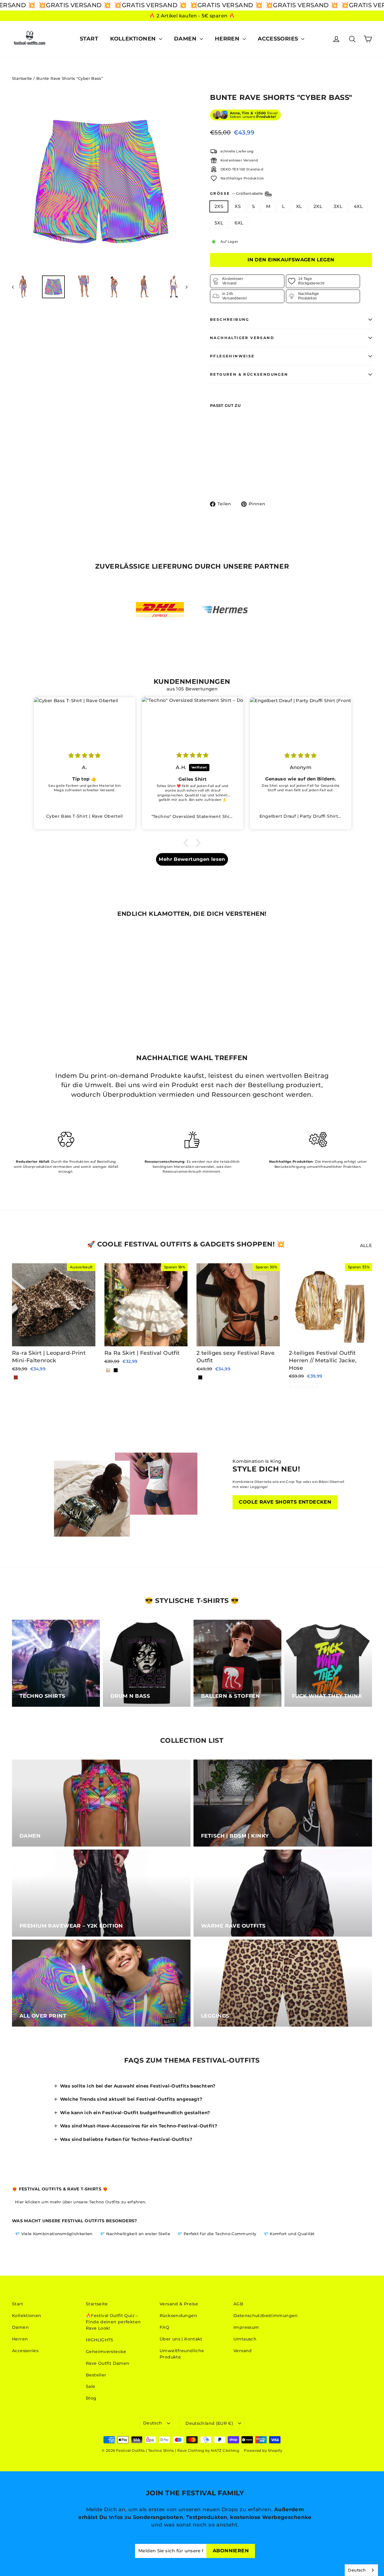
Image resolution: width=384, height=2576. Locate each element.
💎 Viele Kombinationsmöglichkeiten (54, 2234)
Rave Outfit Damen (108, 2363)
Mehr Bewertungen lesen (192, 859)
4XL (358, 206)
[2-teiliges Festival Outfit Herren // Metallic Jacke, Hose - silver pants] (315, 1385)
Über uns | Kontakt (181, 2339)
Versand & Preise (179, 2304)
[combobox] (361, 2570)
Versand (243, 2351)
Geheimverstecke (106, 2352)
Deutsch (153, 2423)
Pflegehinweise (232, 356)
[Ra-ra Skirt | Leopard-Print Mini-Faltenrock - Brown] (16, 1377)
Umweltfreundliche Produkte (182, 2354)
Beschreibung (230, 319)
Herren (228, 39)
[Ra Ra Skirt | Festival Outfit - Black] (116, 1370)
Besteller (96, 2375)
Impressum (246, 2327)
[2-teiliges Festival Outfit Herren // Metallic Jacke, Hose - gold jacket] (293, 1385)
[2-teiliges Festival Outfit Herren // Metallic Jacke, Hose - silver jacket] (300, 1385)
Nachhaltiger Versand (242, 338)
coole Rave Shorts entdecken (285, 1502)
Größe (237, 193)
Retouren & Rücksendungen (249, 374)
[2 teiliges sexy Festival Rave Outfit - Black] (200, 1377)
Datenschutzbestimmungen (266, 2316)
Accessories (279, 39)
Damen (186, 39)
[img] (85, 755)
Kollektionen (134, 39)
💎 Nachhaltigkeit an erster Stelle (135, 2234)
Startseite (22, 78)
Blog (91, 2398)
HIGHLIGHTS (100, 2340)
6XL (239, 223)
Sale (91, 2386)
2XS (219, 206)
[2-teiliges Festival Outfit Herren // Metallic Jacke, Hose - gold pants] (308, 1385)
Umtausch (245, 2339)
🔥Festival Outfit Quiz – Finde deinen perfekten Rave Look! (113, 2322)
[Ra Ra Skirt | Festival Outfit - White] (108, 1370)
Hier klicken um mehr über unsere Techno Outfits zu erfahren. (81, 2202)
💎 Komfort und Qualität (289, 2234)
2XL (318, 206)
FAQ (164, 2327)
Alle (366, 1245)
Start (89, 39)
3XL (338, 206)
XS (238, 206)
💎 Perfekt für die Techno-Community (217, 2234)
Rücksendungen (178, 2316)
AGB (238, 2304)
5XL (219, 223)
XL (299, 206)
